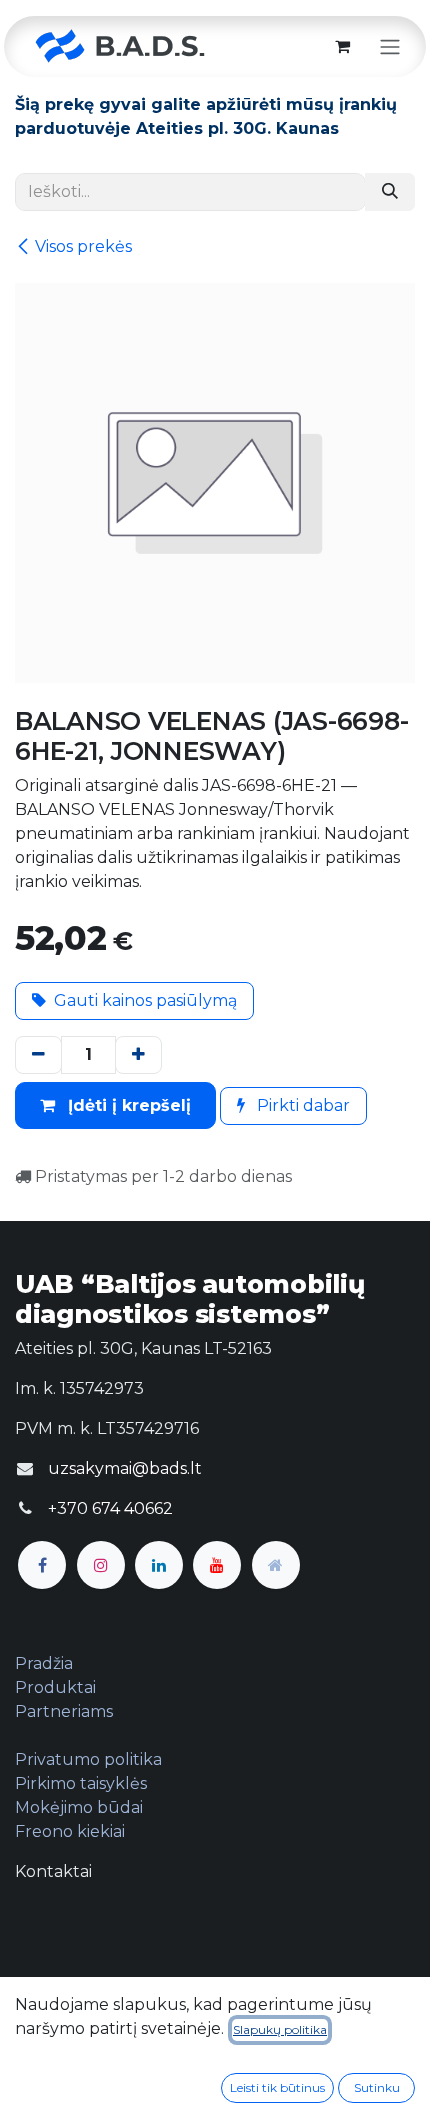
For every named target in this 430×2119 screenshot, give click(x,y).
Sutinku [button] (377, 2087)
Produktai (55, 1687)
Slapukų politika (280, 2029)
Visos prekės (83, 246)
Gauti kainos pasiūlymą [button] (145, 1000)
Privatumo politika (88, 1759)
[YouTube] (217, 1565)
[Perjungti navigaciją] (390, 46)
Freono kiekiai (70, 1831)
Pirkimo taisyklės (81, 1783)
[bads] (276, 1565)
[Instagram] (101, 1565)
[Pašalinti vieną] (38, 1055)
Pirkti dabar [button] (301, 1105)
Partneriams (64, 1711)
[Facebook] (42, 1565)
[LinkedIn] (159, 1565)
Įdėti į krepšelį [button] (127, 1105)
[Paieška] (390, 192)
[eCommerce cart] (342, 46)
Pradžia (44, 1663)
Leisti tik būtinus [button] (277, 2087)
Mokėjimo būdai (79, 1807)
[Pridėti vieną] (138, 1055)
